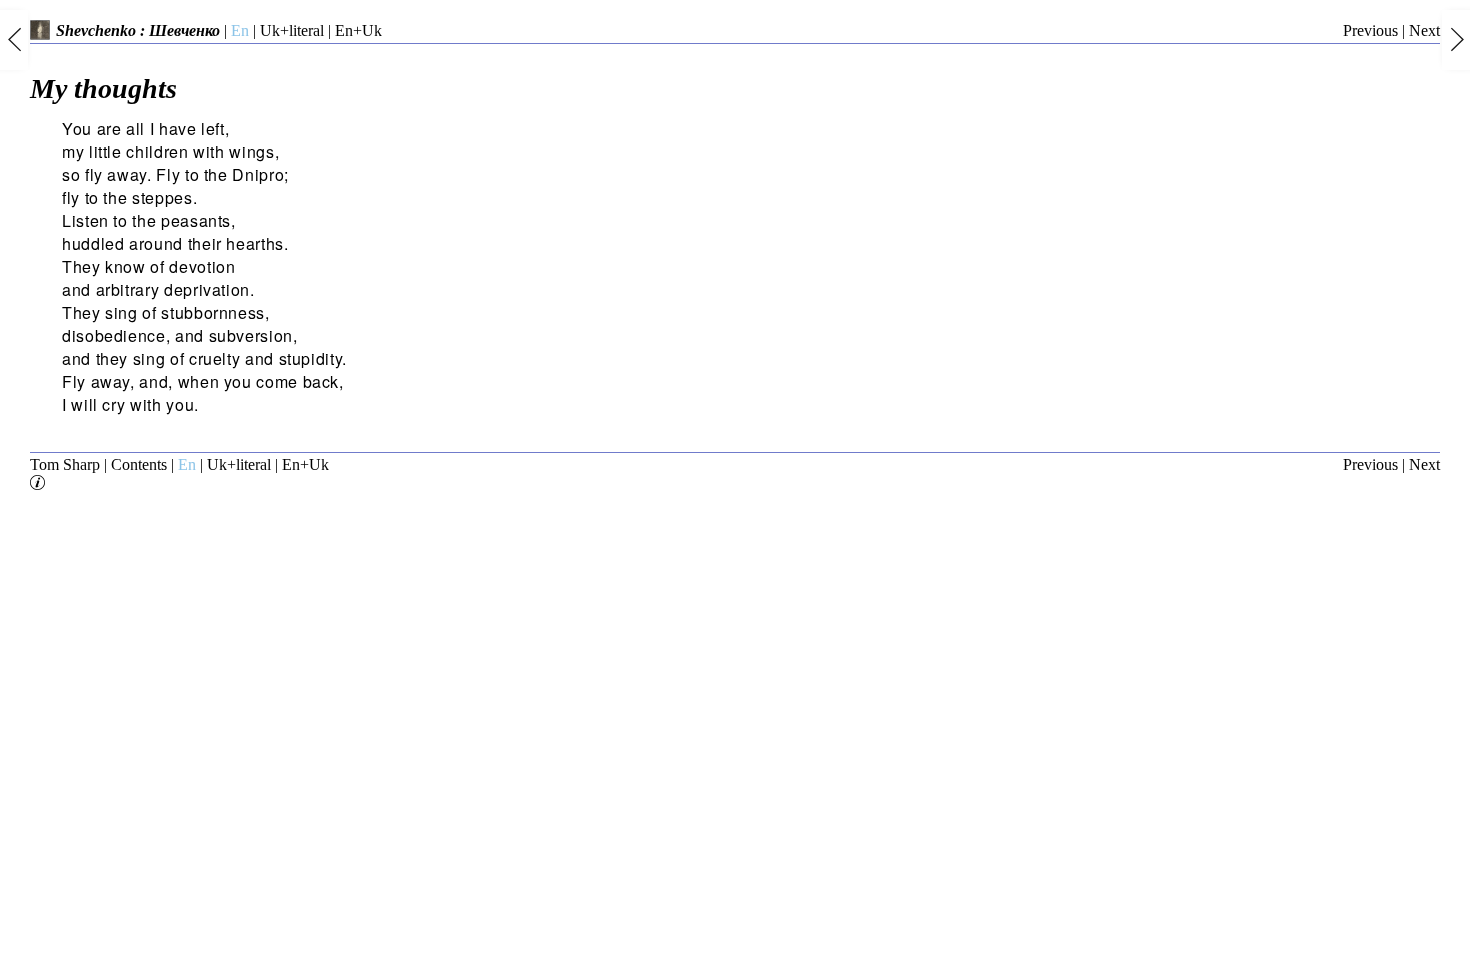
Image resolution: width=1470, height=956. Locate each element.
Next (1424, 30)
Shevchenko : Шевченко (138, 30)
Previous (1370, 30)
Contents (139, 464)
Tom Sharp (65, 464)
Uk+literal (292, 30)
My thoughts (103, 88)
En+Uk (358, 30)
